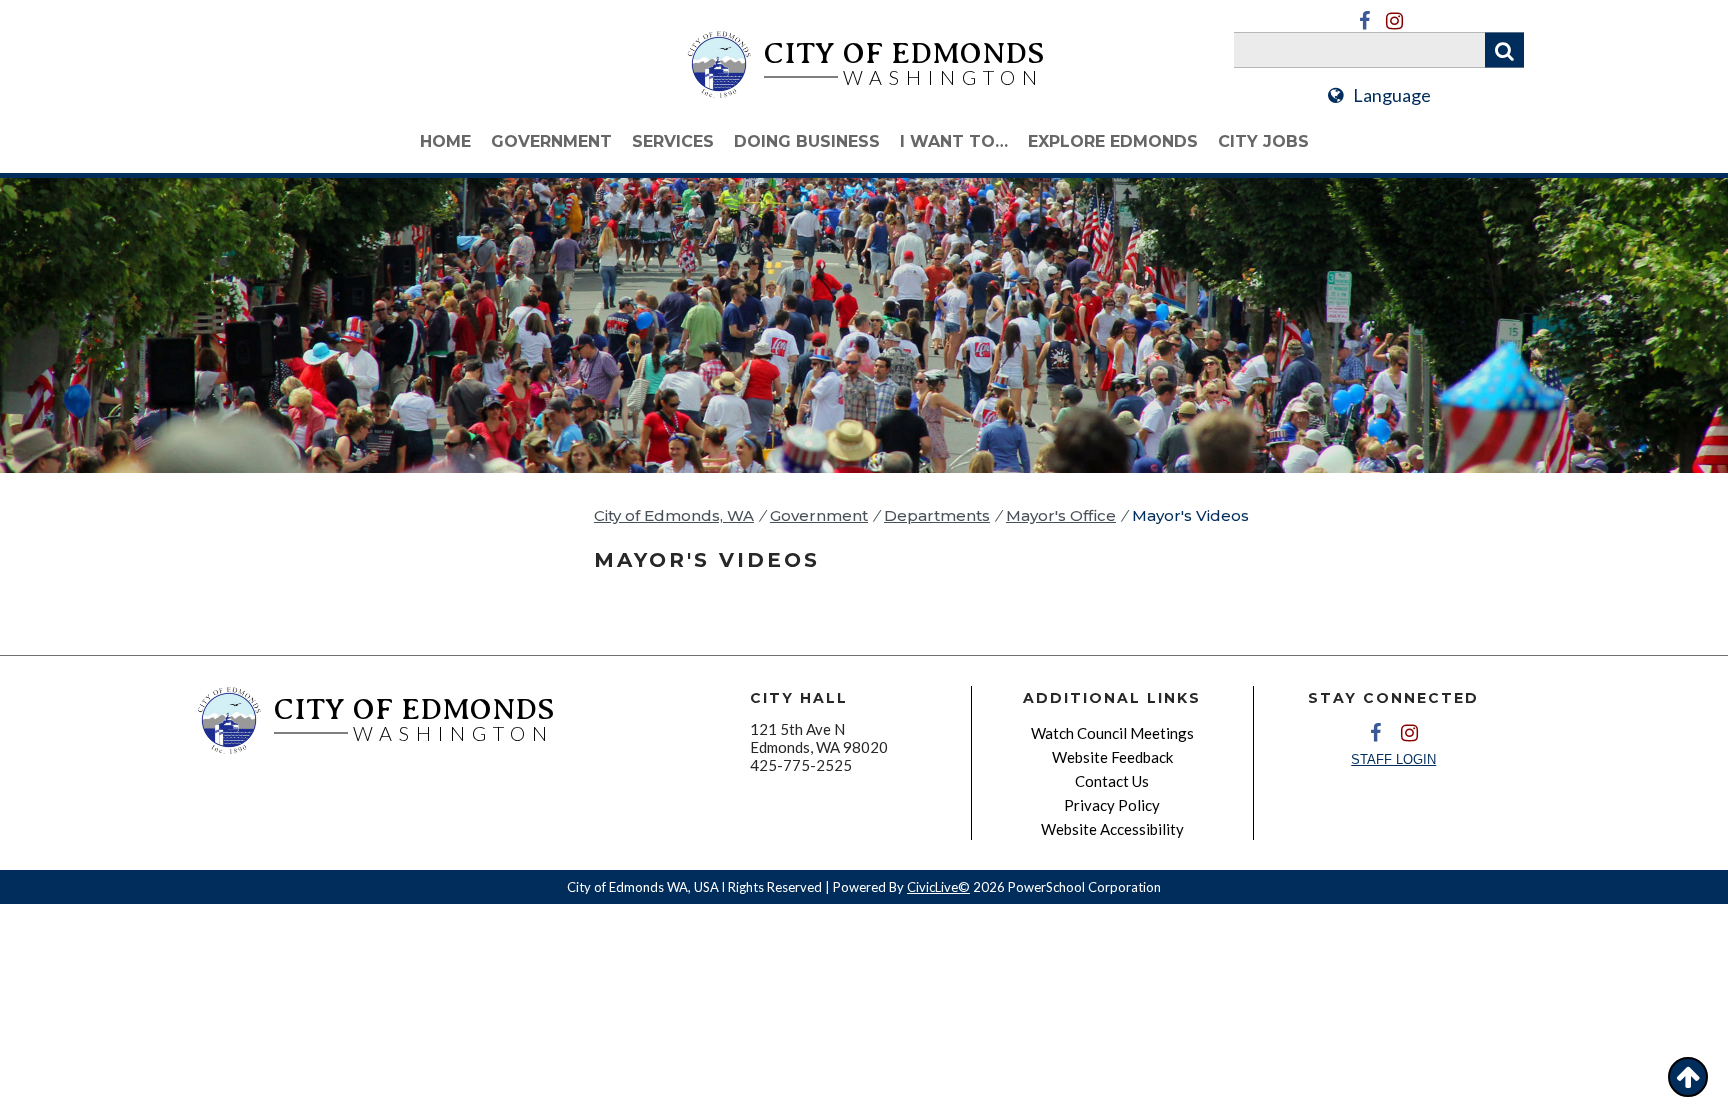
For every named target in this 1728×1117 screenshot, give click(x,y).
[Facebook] (1364, 21)
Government (551, 141)
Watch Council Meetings (1112, 733)
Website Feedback (1112, 757)
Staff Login (1393, 759)
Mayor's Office (1061, 515)
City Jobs (1263, 141)
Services (673, 141)
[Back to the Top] (1688, 1077)
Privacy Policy (1112, 805)
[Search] (1504, 50)
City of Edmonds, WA (674, 515)
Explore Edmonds (1113, 141)
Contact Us (1112, 781)
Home (445, 141)
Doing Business (807, 141)
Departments (937, 515)
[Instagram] (1394, 21)
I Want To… (954, 141)
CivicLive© (938, 887)
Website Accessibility (1112, 829)
